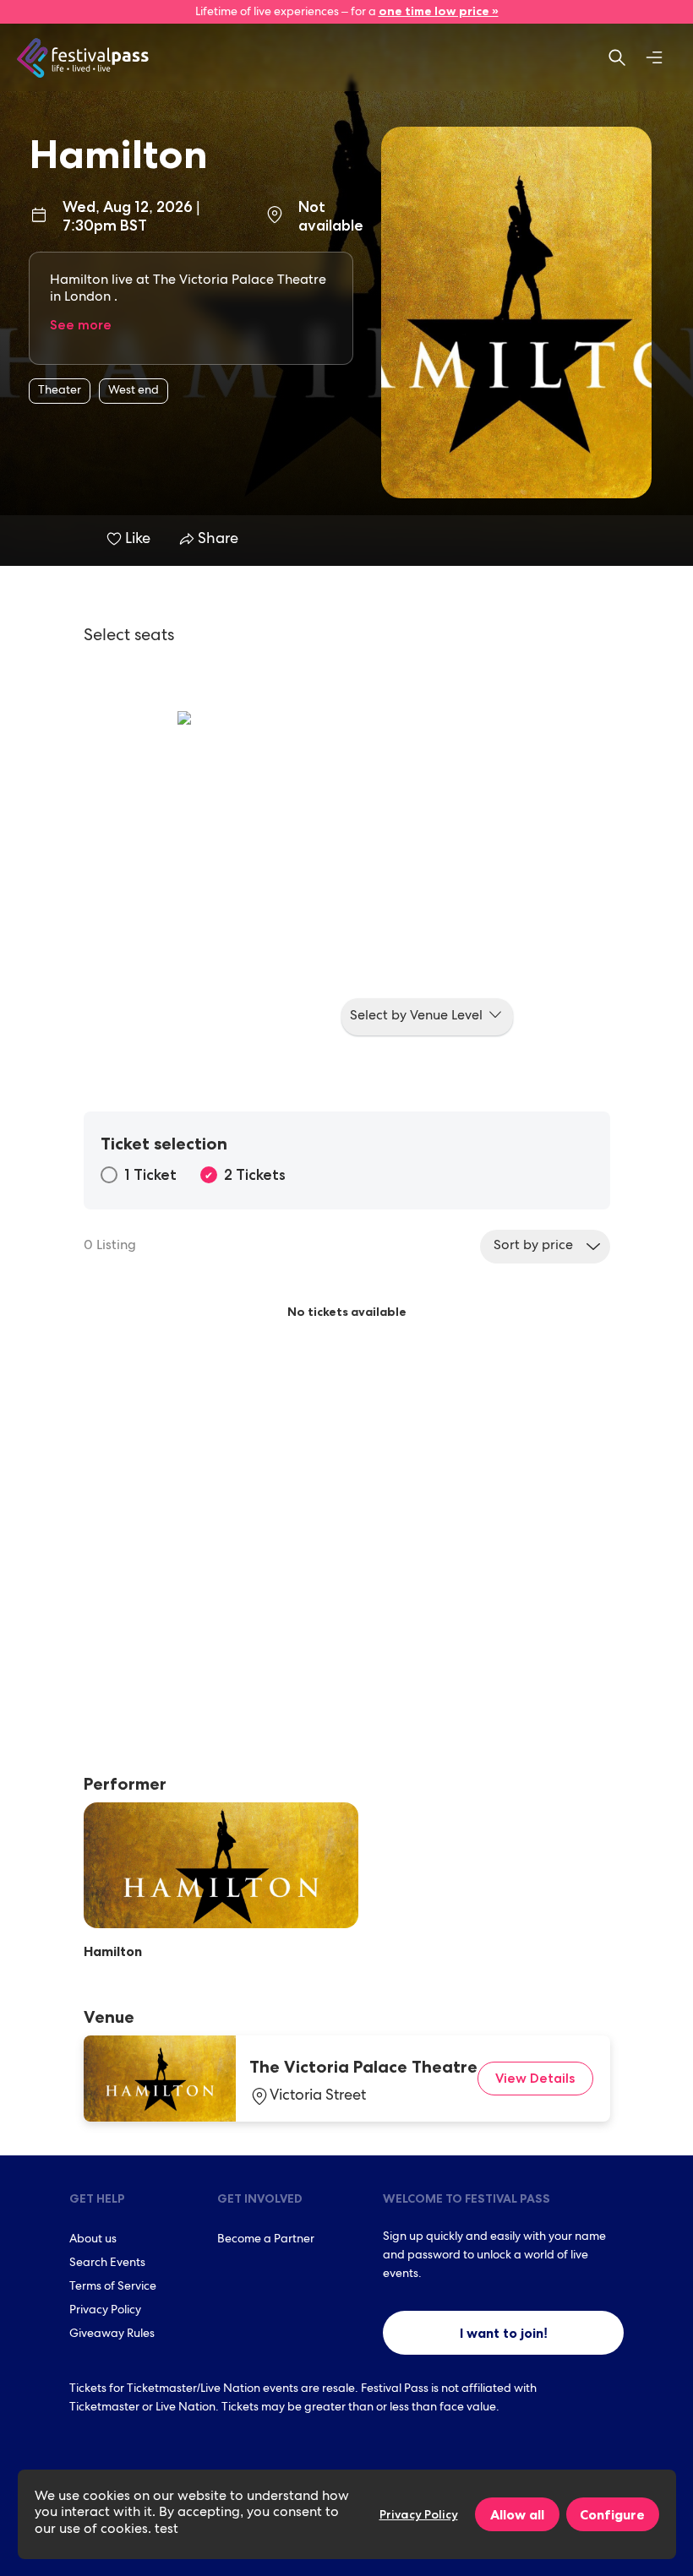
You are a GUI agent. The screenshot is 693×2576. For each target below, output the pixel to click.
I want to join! (504, 2333)
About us (93, 2240)
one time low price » (439, 11)
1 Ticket (150, 1175)
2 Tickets (255, 1175)
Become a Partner (266, 2240)
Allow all (517, 2514)
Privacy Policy (105, 2311)
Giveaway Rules (112, 2334)
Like (138, 540)
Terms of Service (113, 2287)
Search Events (107, 2264)
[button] (427, 1017)
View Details (535, 2078)
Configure (612, 2514)
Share (216, 540)
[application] (346, 880)
